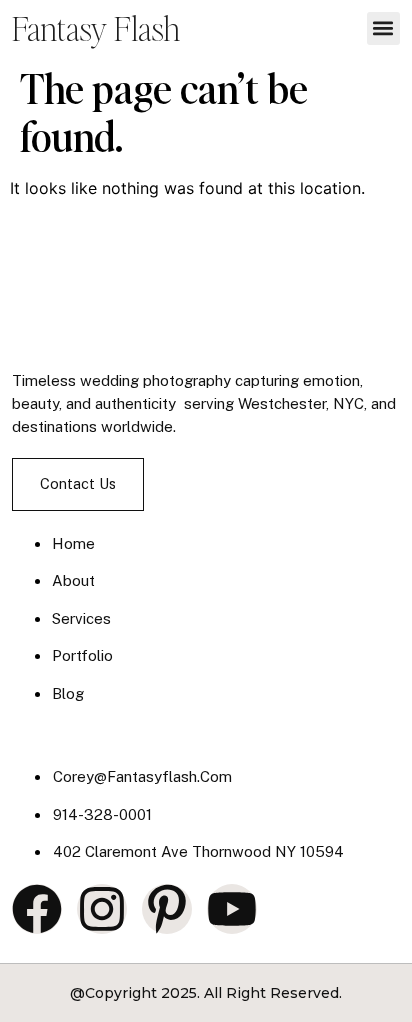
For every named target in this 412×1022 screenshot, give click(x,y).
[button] (383, 28)
